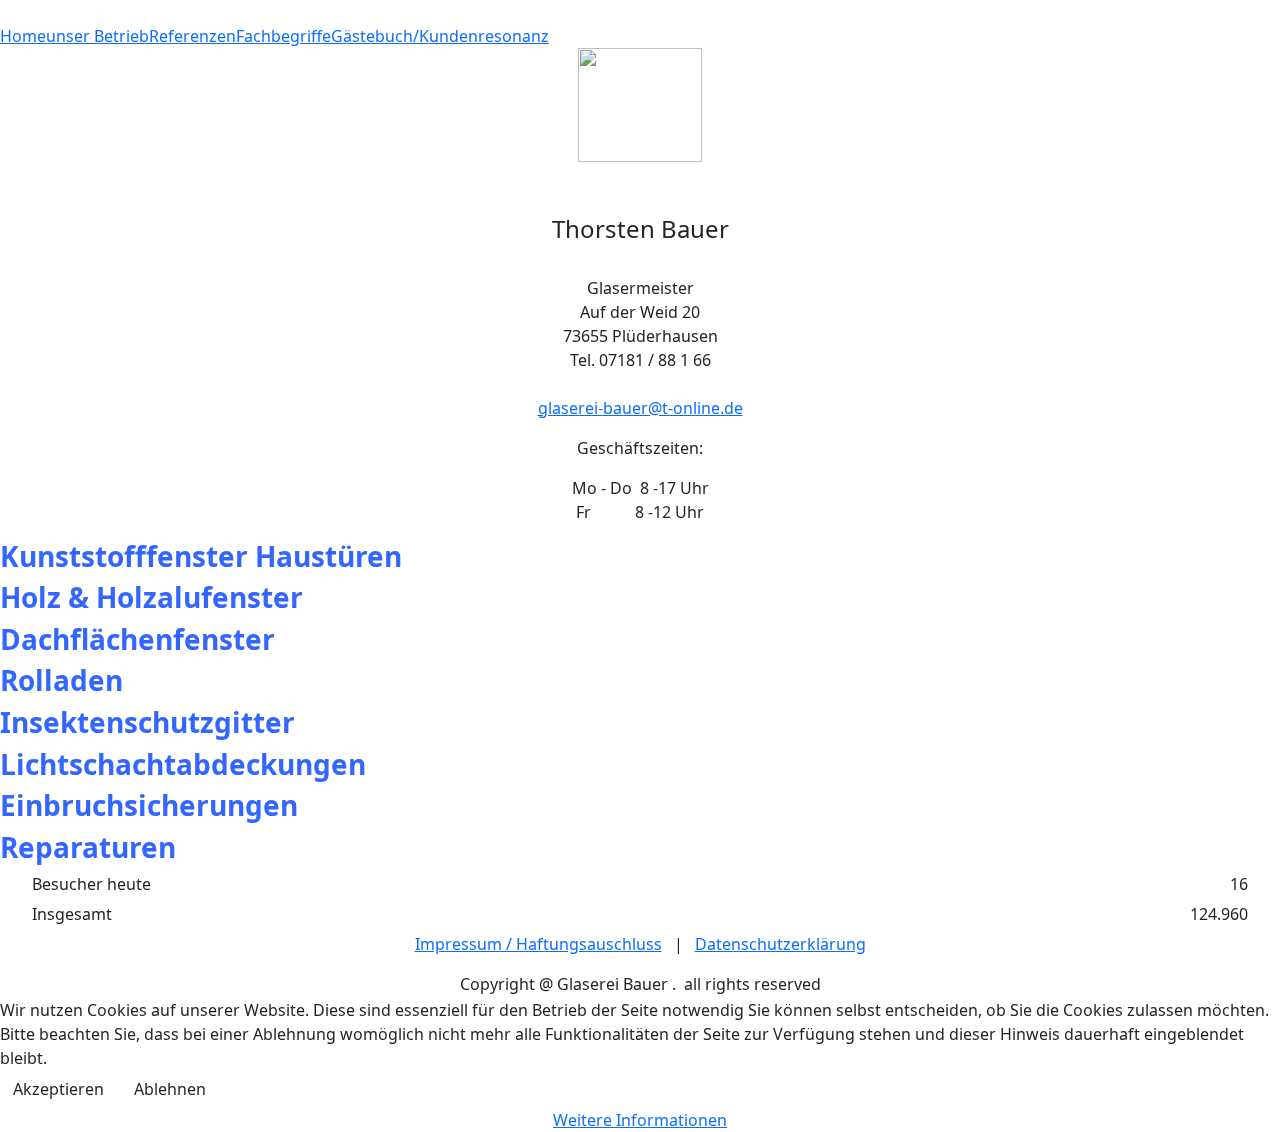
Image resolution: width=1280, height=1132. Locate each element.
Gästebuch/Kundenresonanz (440, 36)
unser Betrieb (97, 36)
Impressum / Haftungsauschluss (538, 944)
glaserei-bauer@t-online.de (640, 408)
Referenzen (192, 36)
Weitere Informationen (640, 1120)
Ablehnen (170, 1089)
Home (23, 36)
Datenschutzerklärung (780, 944)
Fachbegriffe (283, 36)
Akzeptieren (58, 1089)
